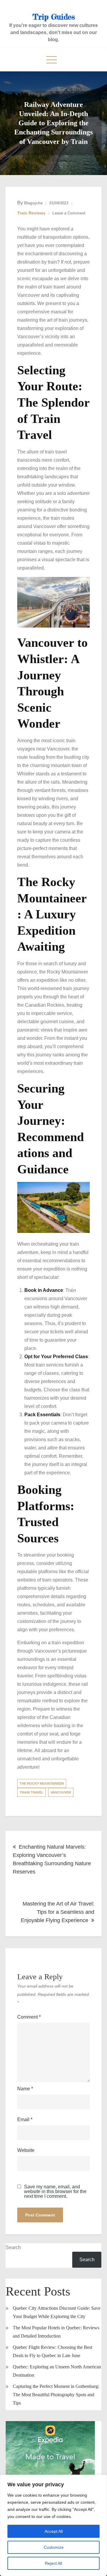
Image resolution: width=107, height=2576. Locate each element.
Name (25, 2089)
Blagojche (33, 203)
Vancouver (61, 1792)
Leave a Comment (69, 213)
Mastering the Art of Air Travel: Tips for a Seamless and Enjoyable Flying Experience (58, 1912)
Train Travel (32, 1792)
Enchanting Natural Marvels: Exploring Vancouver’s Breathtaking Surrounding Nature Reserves (52, 1859)
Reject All (53, 2563)
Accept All (54, 2531)
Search (13, 2247)
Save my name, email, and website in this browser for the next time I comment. (55, 2192)
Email (25, 2119)
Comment (29, 2017)
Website (26, 2150)
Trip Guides (54, 17)
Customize (54, 2547)
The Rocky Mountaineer (42, 1783)
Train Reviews (31, 213)
